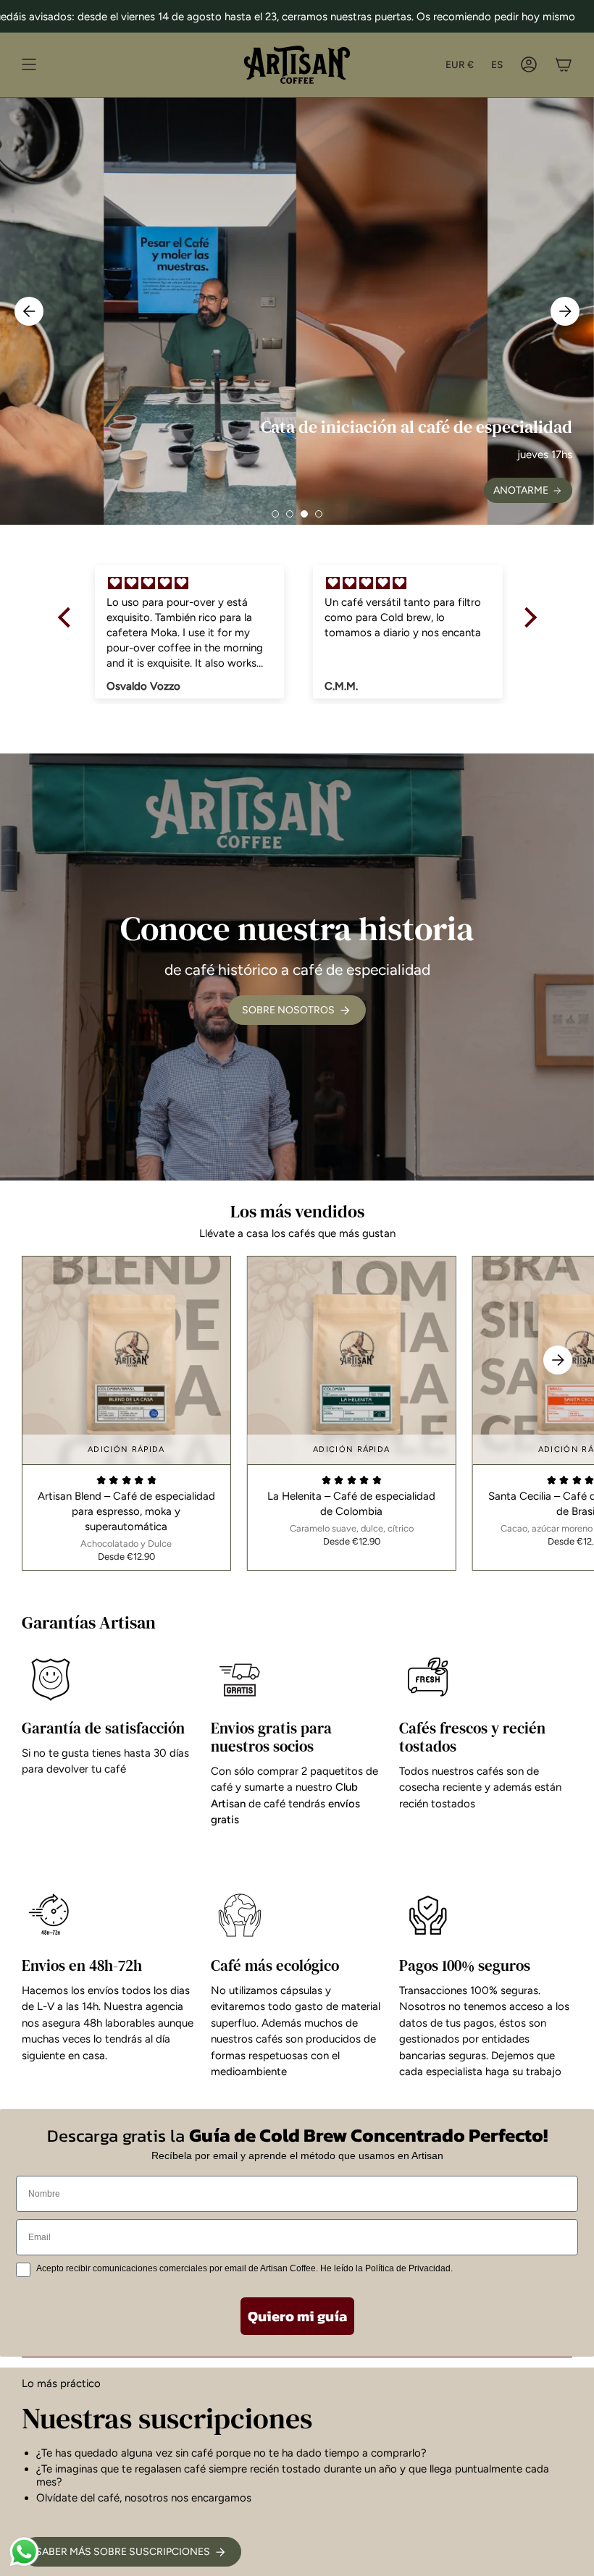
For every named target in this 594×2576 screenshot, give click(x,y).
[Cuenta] (529, 65)
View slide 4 (319, 514)
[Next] (565, 311)
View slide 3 (304, 514)
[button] (67, 617)
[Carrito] (564, 65)
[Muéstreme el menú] (29, 65)
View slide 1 (275, 514)
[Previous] (29, 311)
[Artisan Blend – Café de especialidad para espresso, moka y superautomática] (126, 1360)
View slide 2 (290, 514)
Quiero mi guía (297, 2316)
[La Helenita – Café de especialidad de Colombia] (352, 1360)
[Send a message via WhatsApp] (24, 2552)
